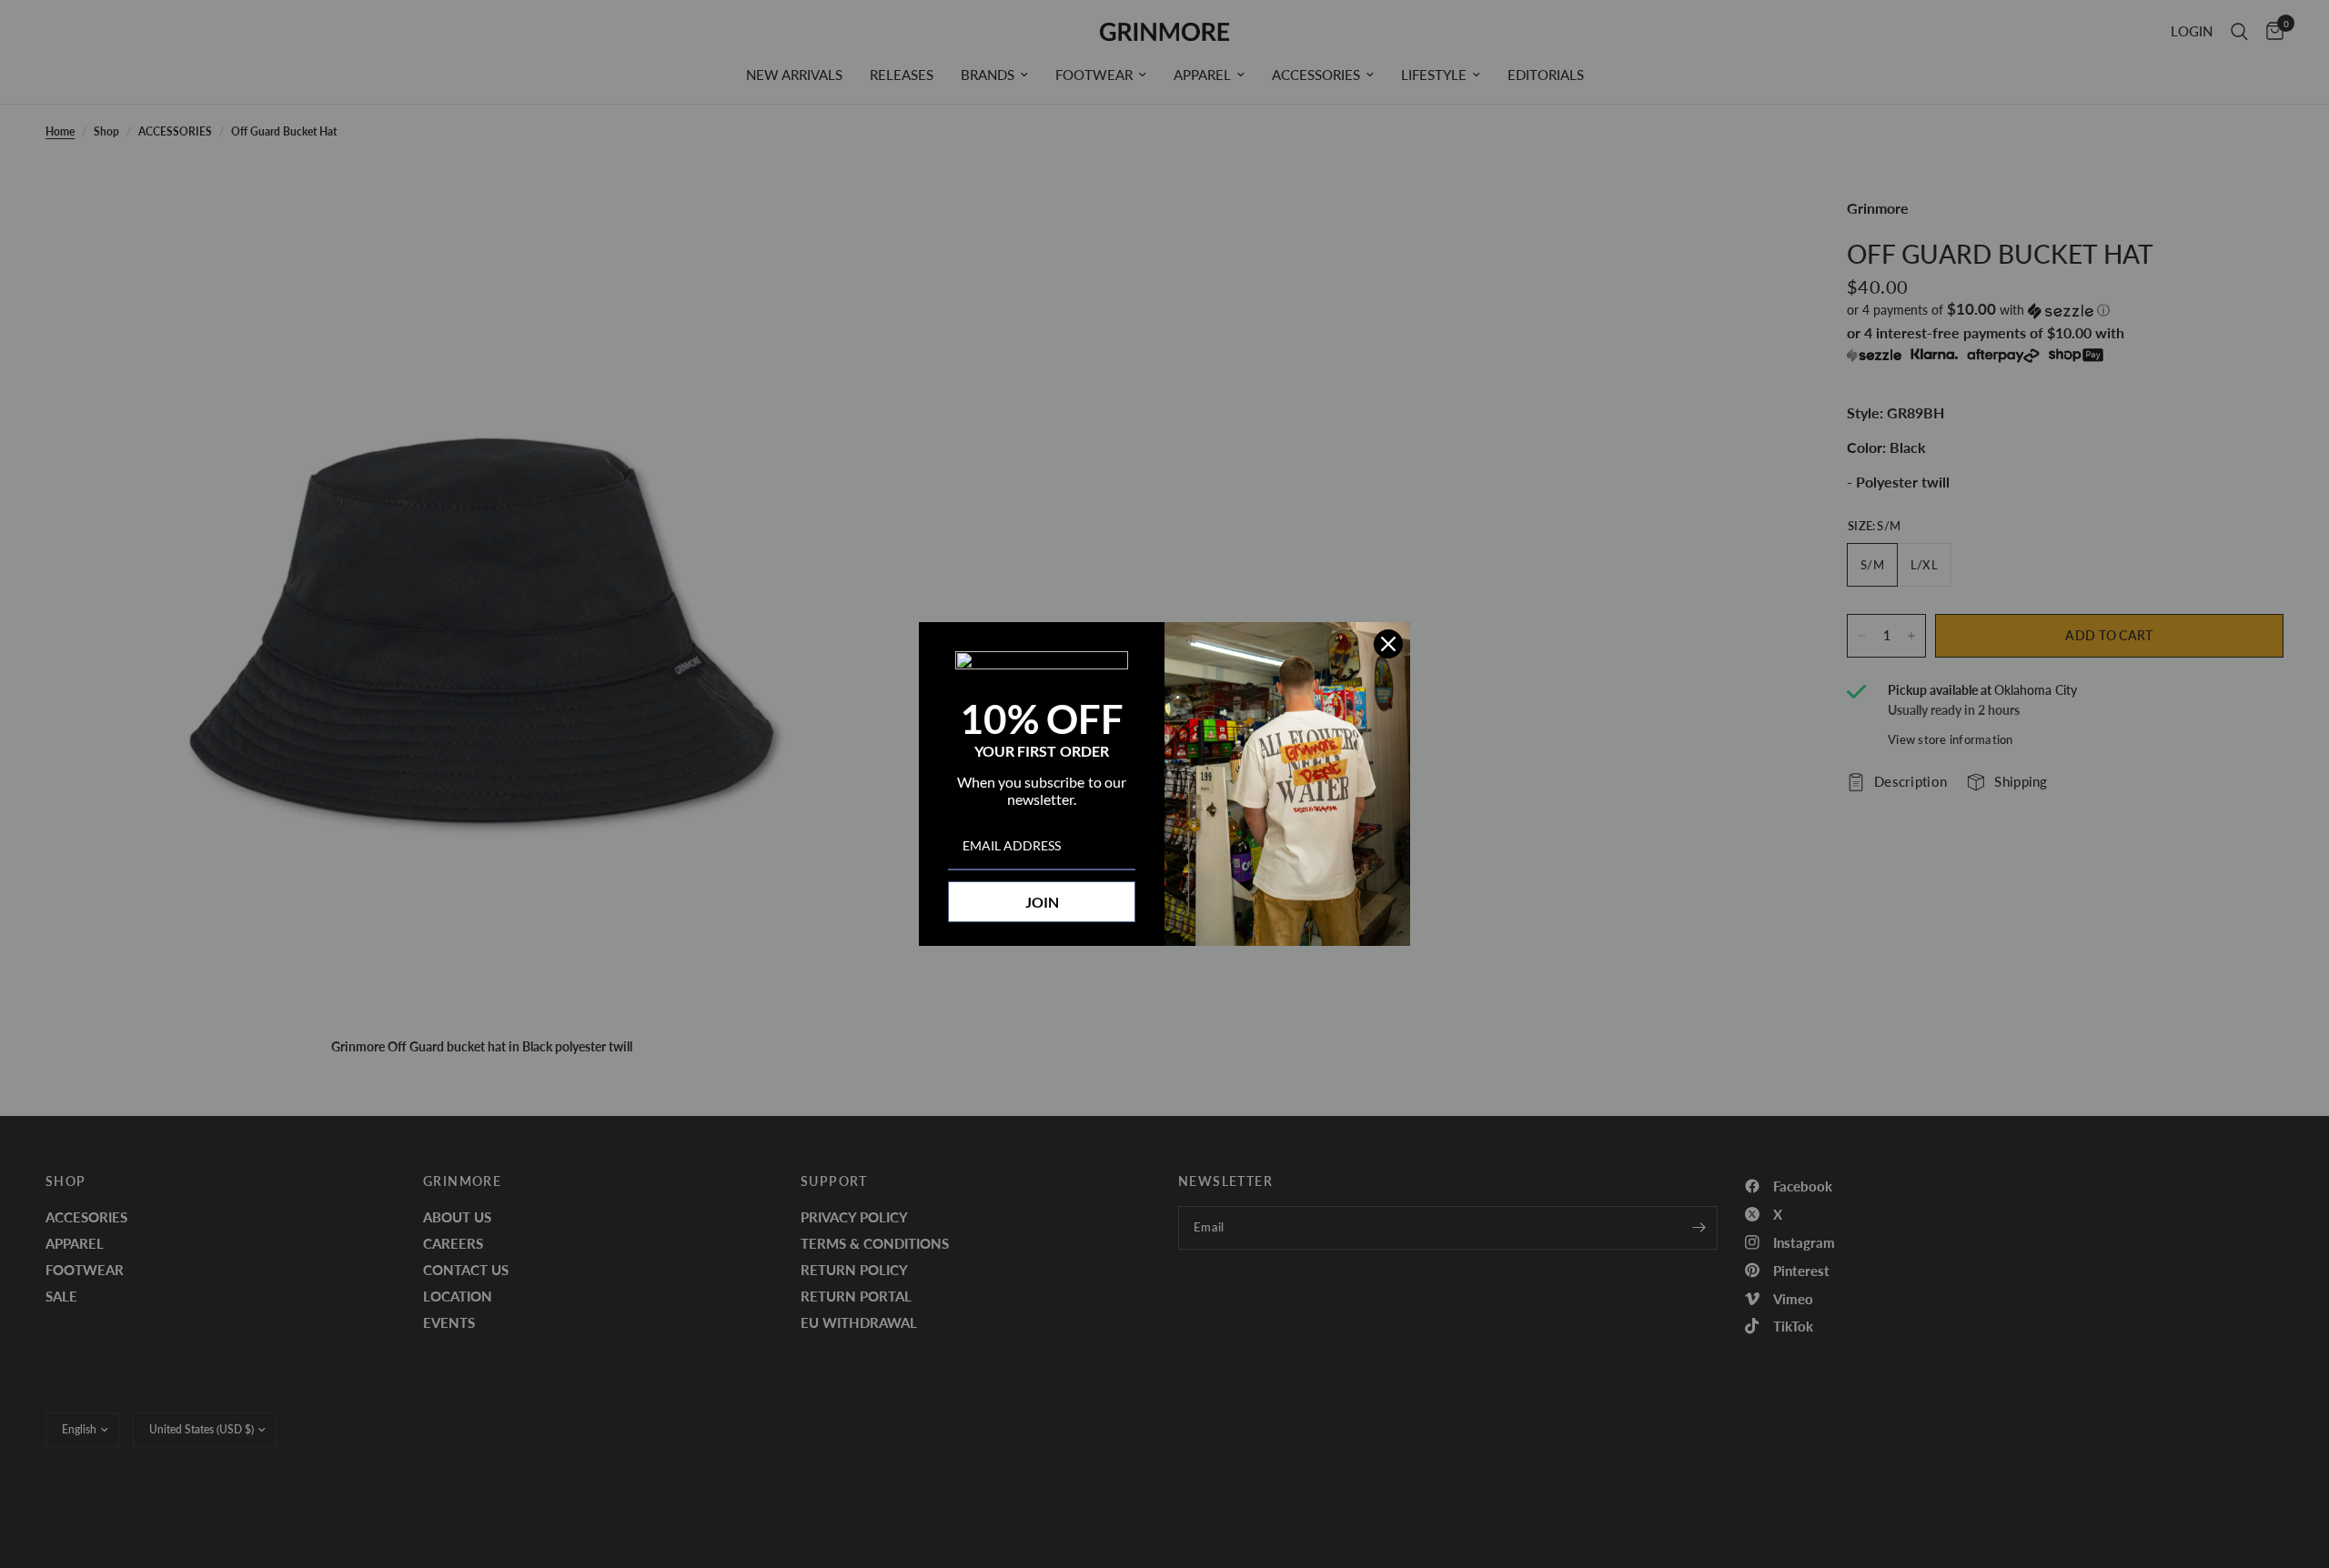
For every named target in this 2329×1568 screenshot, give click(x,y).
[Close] (1388, 644)
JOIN (1042, 902)
